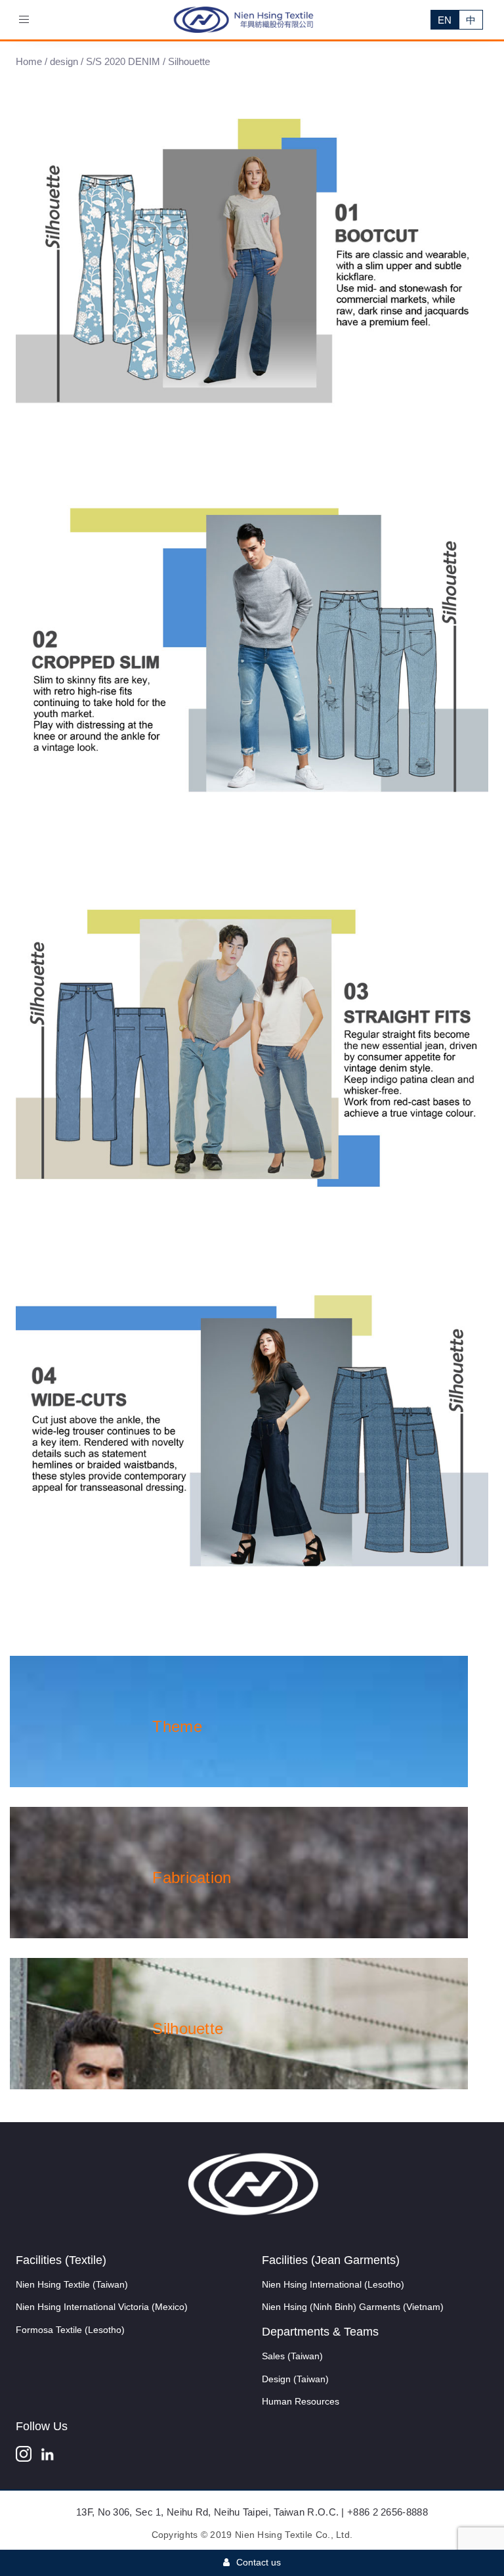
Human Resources (301, 2401)
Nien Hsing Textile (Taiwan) (72, 2284)
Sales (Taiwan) (292, 2356)
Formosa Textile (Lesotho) (70, 2330)
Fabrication (192, 1877)
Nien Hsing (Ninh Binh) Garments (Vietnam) (353, 2307)
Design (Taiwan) (295, 2379)
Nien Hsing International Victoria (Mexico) (102, 2307)
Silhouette (188, 2029)
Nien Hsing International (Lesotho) (333, 2284)
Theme (177, 1726)
